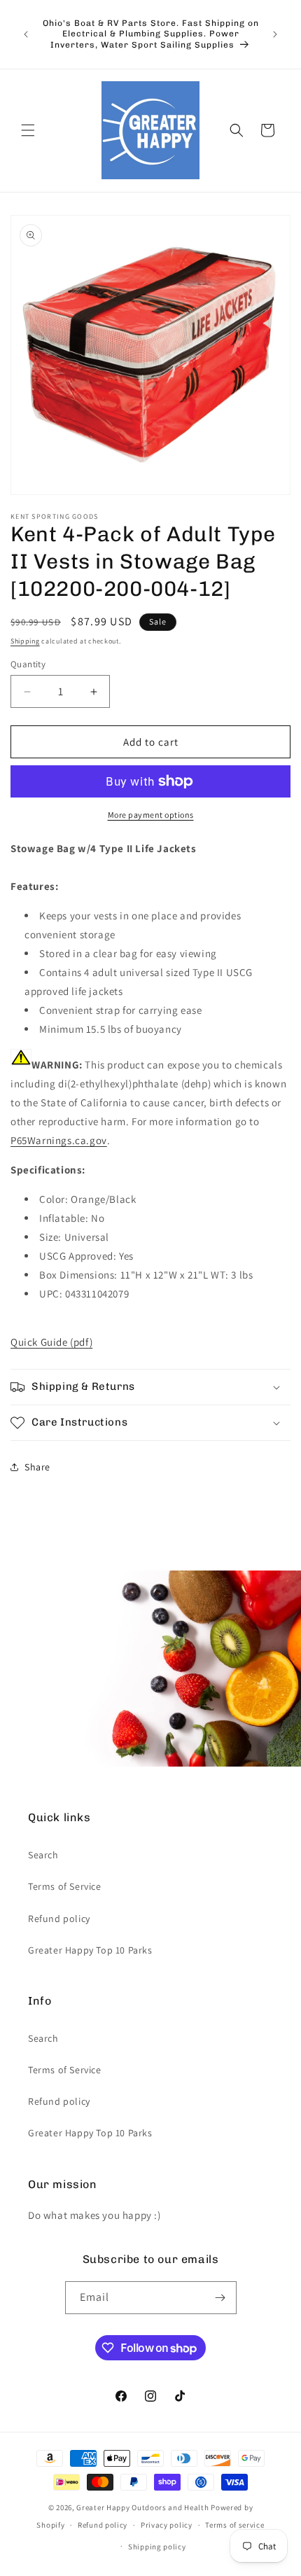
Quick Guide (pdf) (51, 1342)
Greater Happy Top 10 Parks (90, 1950)
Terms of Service (65, 1886)
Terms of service (234, 2525)
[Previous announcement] (26, 34)
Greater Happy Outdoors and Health (142, 2507)
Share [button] (37, 1467)
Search (43, 1855)
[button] (28, 130)
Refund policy (59, 1919)
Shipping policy (157, 2547)
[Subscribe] (220, 2298)
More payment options (151, 815)
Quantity (28, 664)
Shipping (25, 641)
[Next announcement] (275, 34)
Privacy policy (167, 2525)
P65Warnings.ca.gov (59, 1140)
